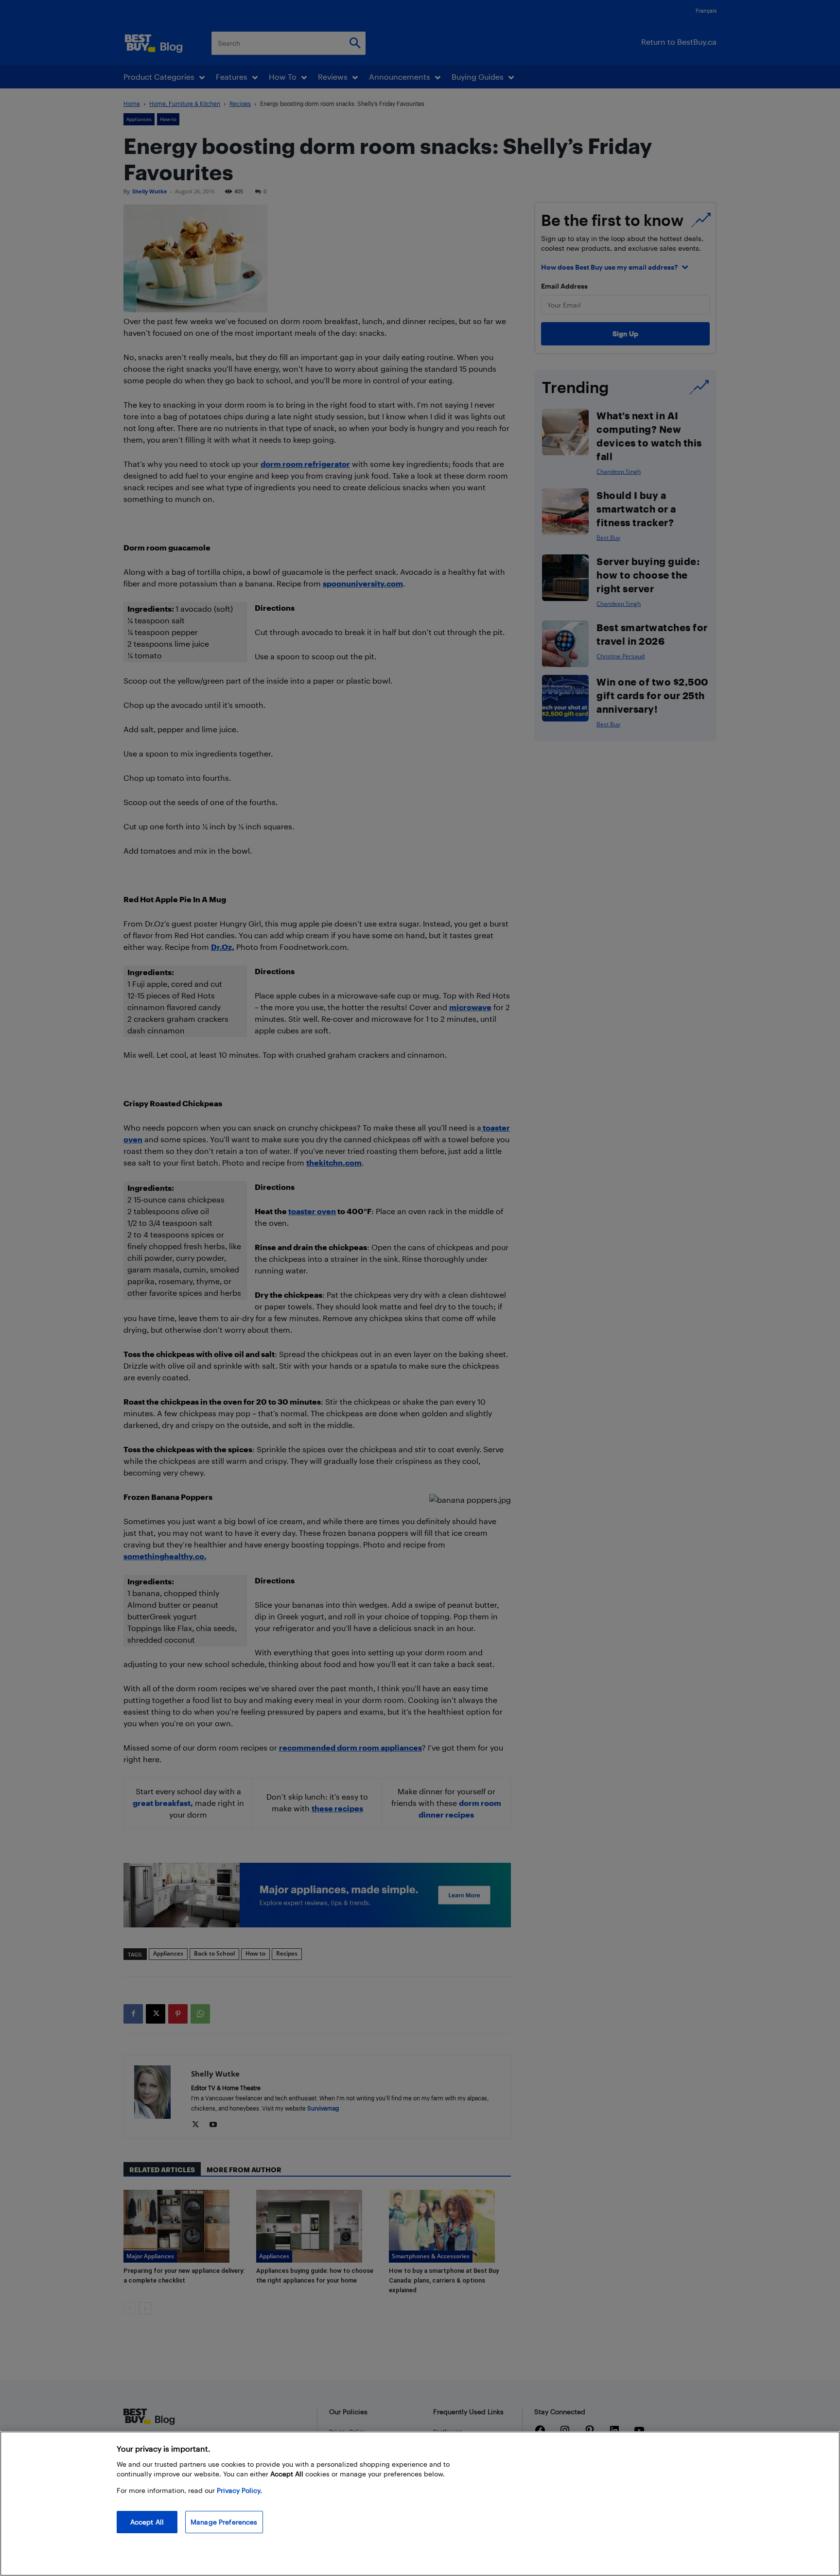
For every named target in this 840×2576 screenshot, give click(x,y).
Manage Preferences (224, 2522)
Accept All (147, 2522)
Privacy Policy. (239, 2490)
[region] (420, 2504)
